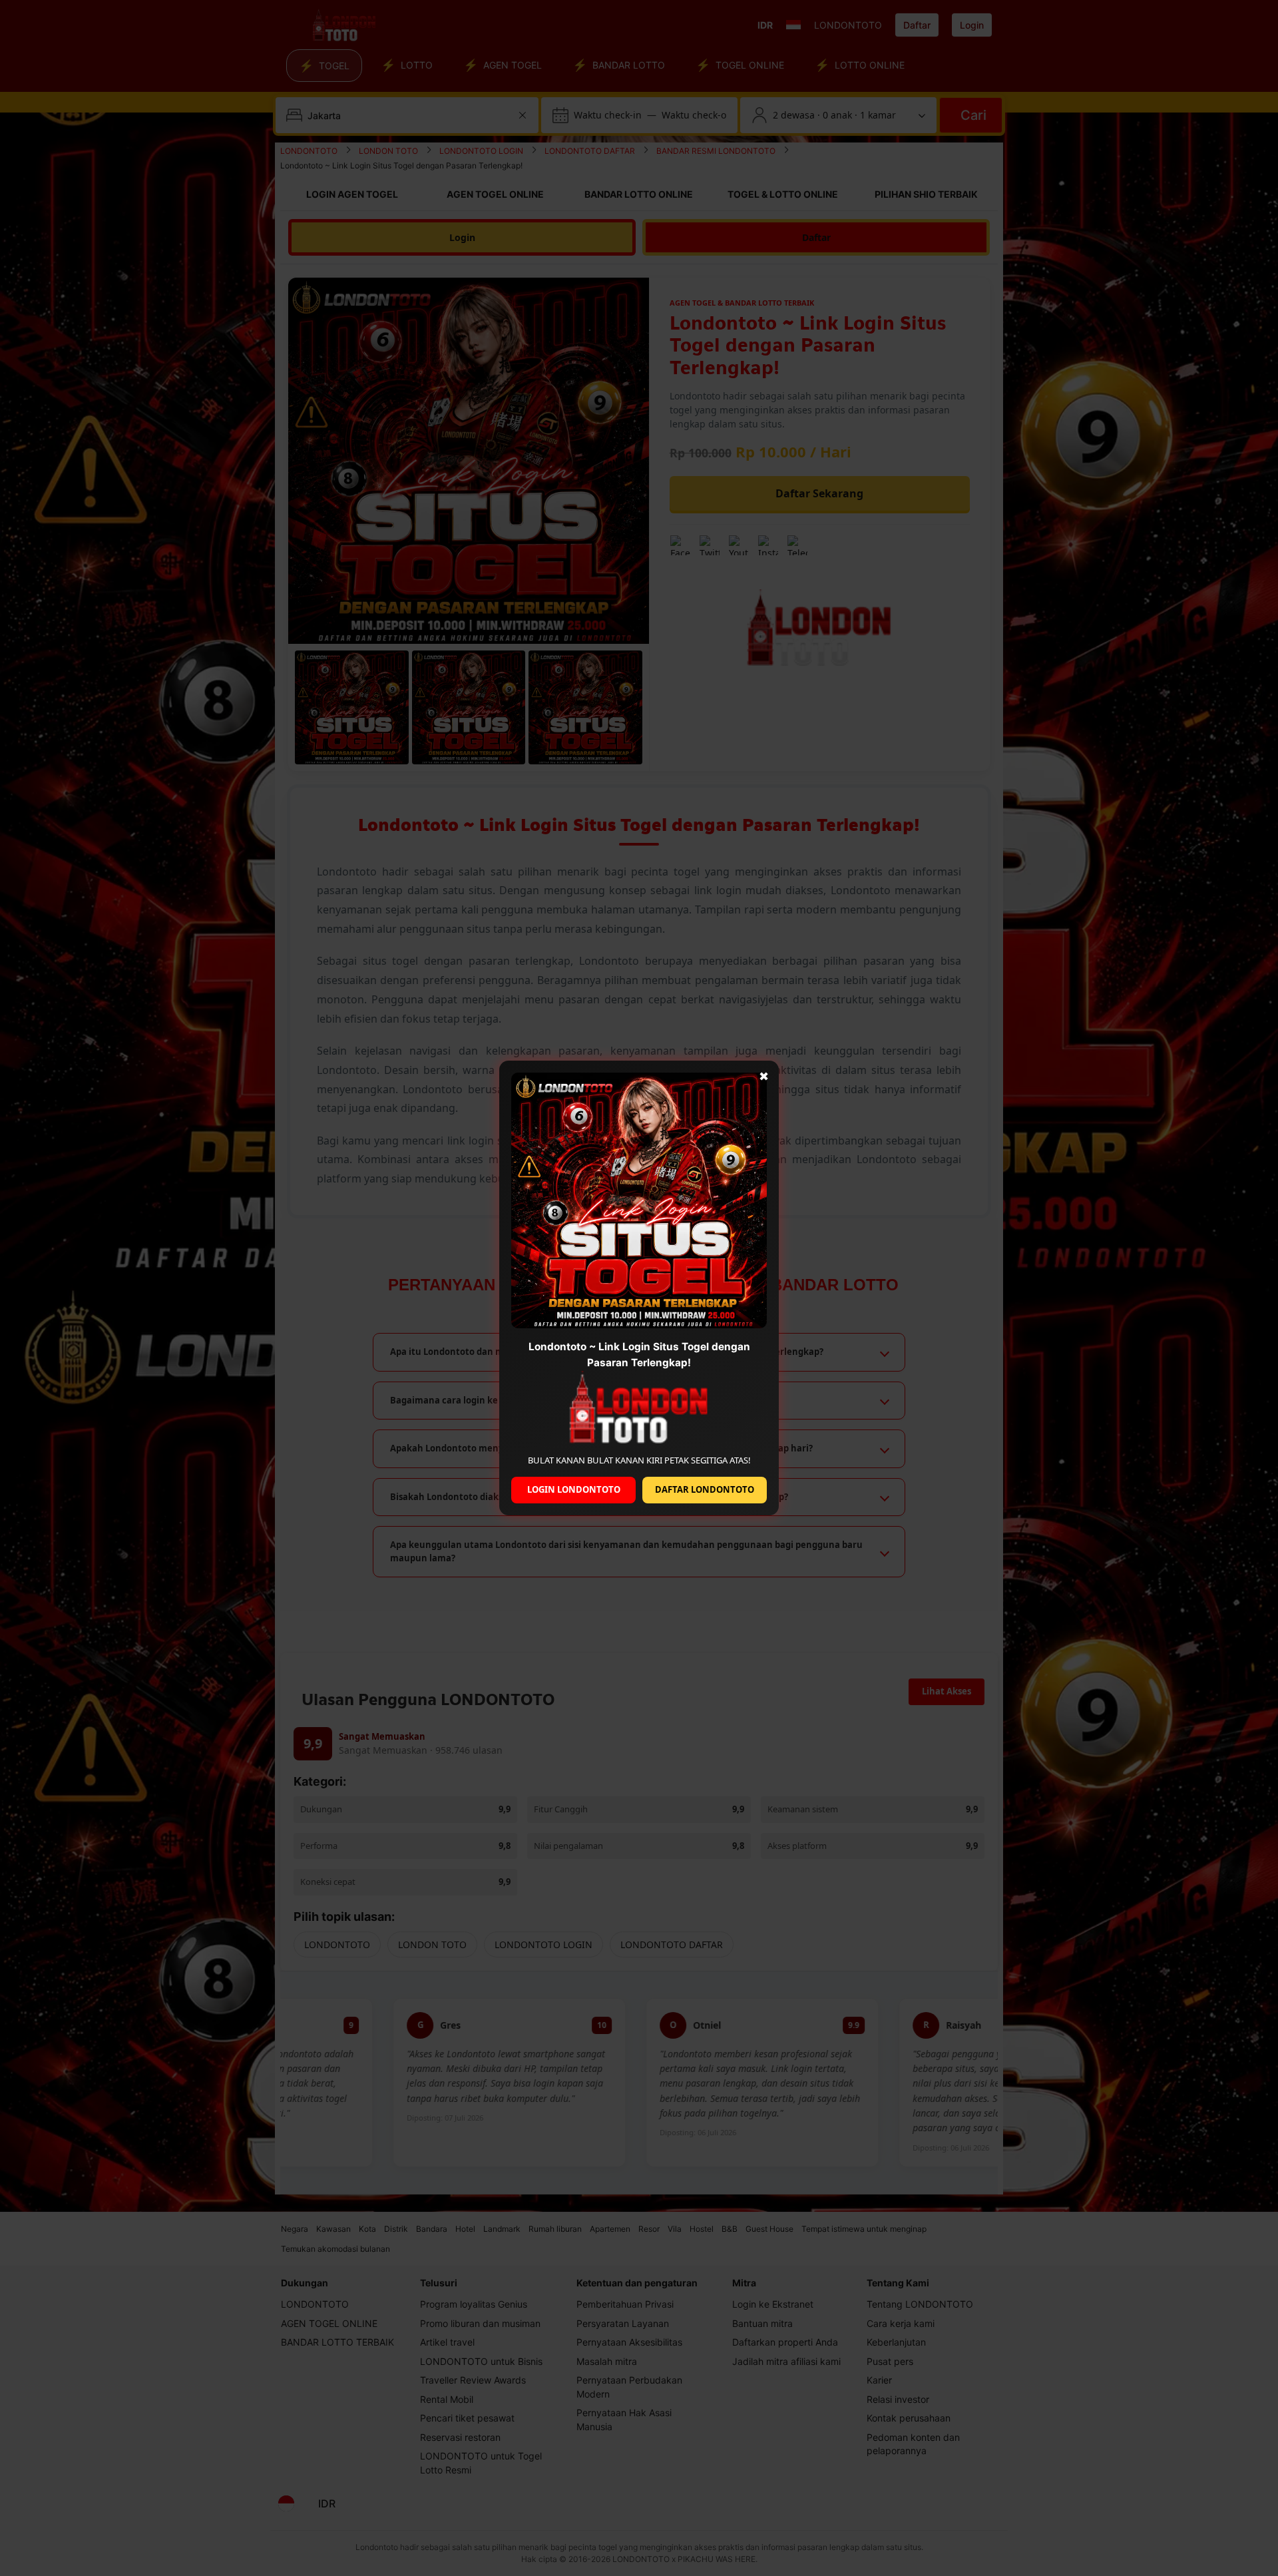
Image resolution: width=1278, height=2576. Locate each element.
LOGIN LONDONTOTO (574, 1489)
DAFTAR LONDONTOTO (705, 1489)
